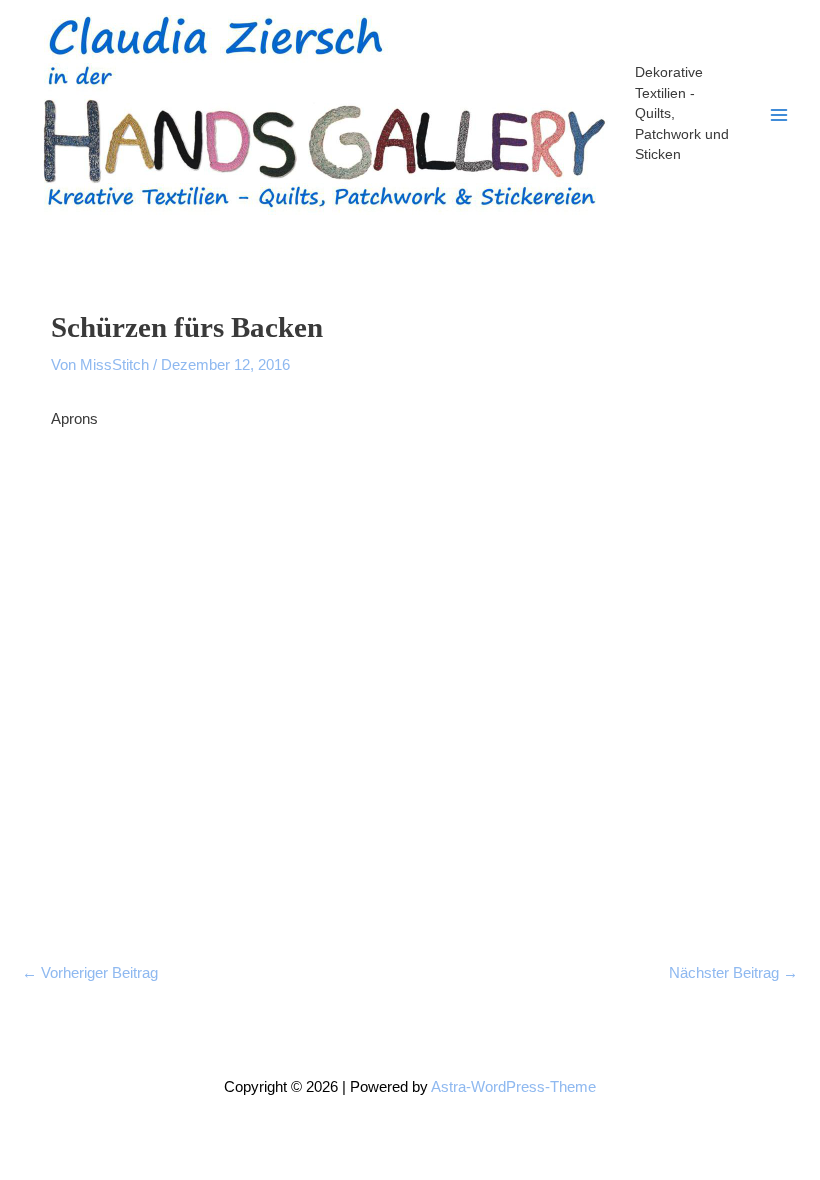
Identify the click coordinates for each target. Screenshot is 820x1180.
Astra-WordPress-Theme (513, 1087)
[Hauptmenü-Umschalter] (779, 115)
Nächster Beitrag (733, 973)
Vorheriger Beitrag (90, 973)
